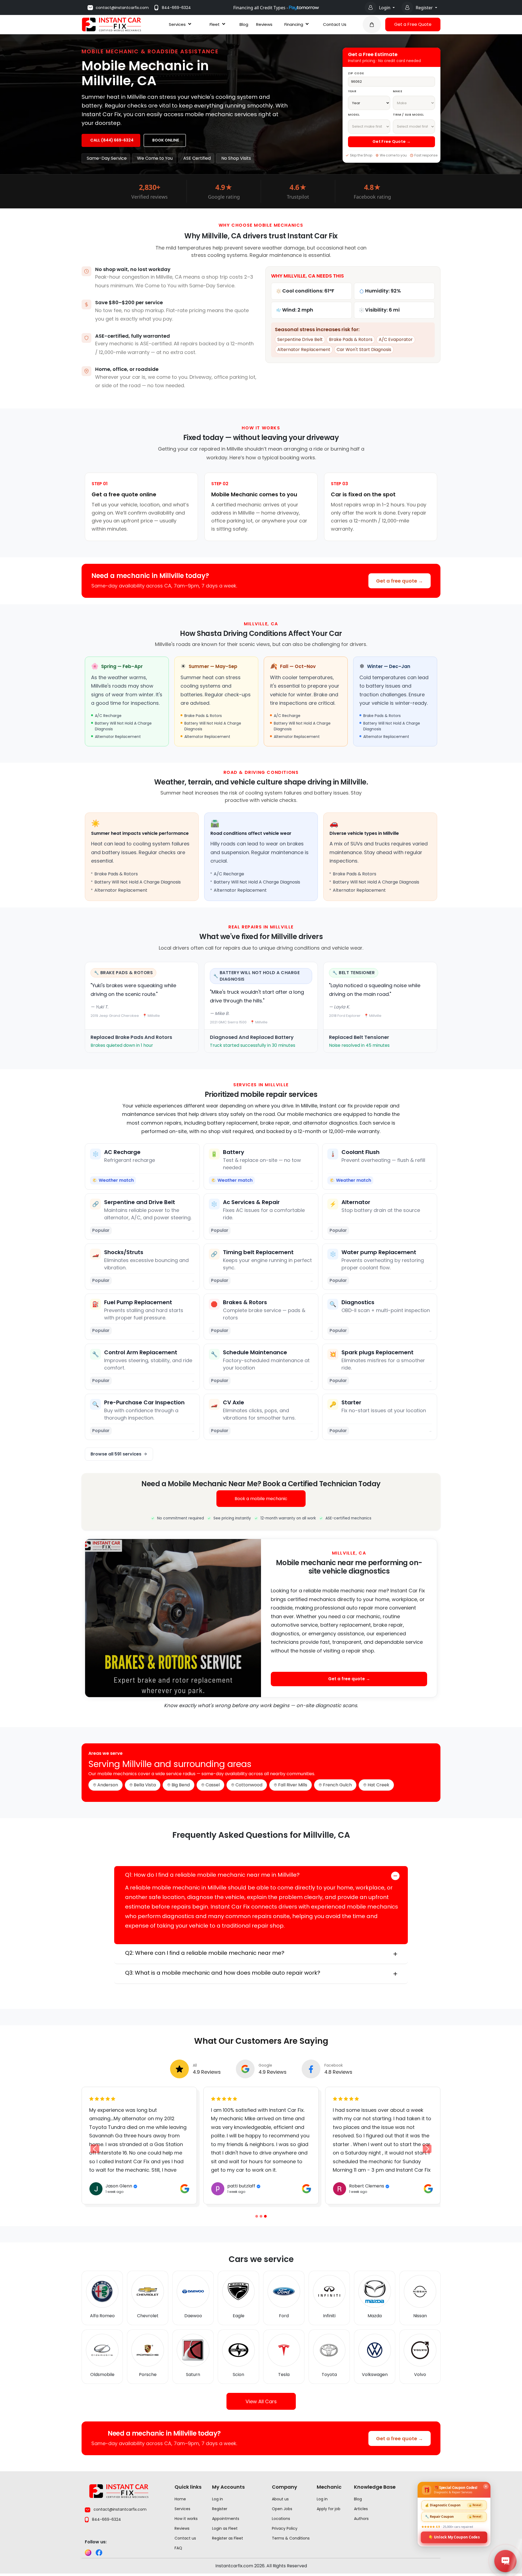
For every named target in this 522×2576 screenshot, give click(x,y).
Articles (361, 2511)
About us (280, 2501)
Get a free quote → (400, 581)
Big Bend (181, 1785)
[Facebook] (99, 2555)
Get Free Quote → (391, 141)
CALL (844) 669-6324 (112, 140)
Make (398, 91)
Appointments (226, 2521)
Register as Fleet (228, 2541)
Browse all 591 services (116, 1454)
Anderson (108, 1785)
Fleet (215, 24)
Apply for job (329, 2511)
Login (385, 8)
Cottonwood (249, 1785)
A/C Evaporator (396, 339)
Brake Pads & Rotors (351, 339)
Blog (244, 24)
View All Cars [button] (261, 2404)
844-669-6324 (176, 8)
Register (425, 8)
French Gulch (337, 1785)
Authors (361, 2521)
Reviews (264, 24)
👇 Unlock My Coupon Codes (454, 2537)
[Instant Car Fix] (111, 24)
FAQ (178, 2550)
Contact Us (335, 24)
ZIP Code (356, 73)
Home (180, 2501)
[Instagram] (88, 2555)
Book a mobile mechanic (261, 1499)
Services (177, 24)
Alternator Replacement (304, 350)
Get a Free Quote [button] (413, 24)
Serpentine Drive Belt (300, 339)
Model (354, 115)
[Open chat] (505, 2561)
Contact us (185, 2541)
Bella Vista (145, 1785)
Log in (217, 2501)
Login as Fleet (225, 2531)
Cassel (213, 1785)
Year (352, 91)
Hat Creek (378, 1785)
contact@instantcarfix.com (122, 8)
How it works (186, 2521)
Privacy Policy (285, 2531)
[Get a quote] (372, 24)
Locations (281, 2521)
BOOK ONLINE (166, 140)
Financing (294, 24)
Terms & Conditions (291, 2541)
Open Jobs (282, 2511)
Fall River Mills (293, 1785)
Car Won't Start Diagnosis (364, 350)
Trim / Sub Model (408, 115)
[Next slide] (427, 2150)
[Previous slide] (257, 2219)
